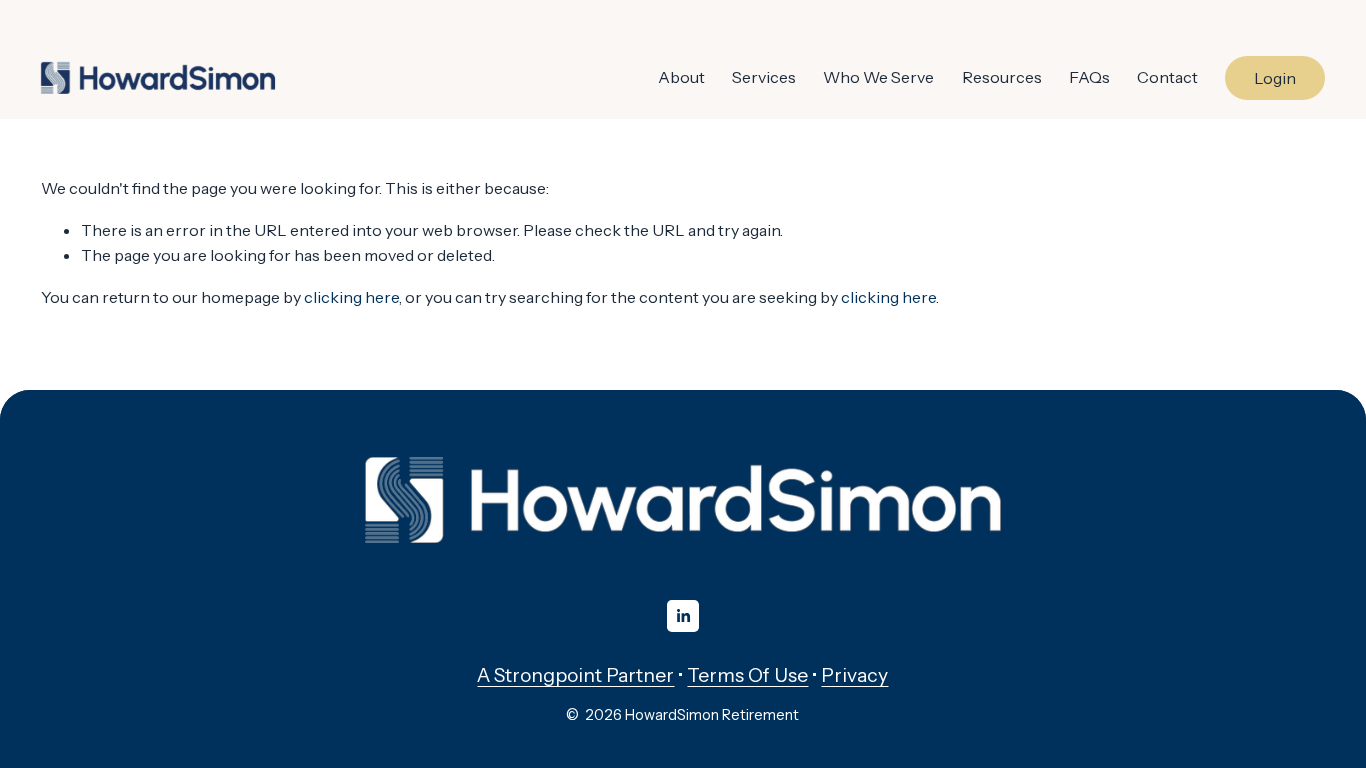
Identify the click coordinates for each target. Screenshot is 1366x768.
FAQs (1089, 77)
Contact (1167, 77)
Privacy (854, 675)
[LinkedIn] (683, 616)
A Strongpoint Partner (575, 675)
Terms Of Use (747, 675)
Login (1275, 78)
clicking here (351, 297)
